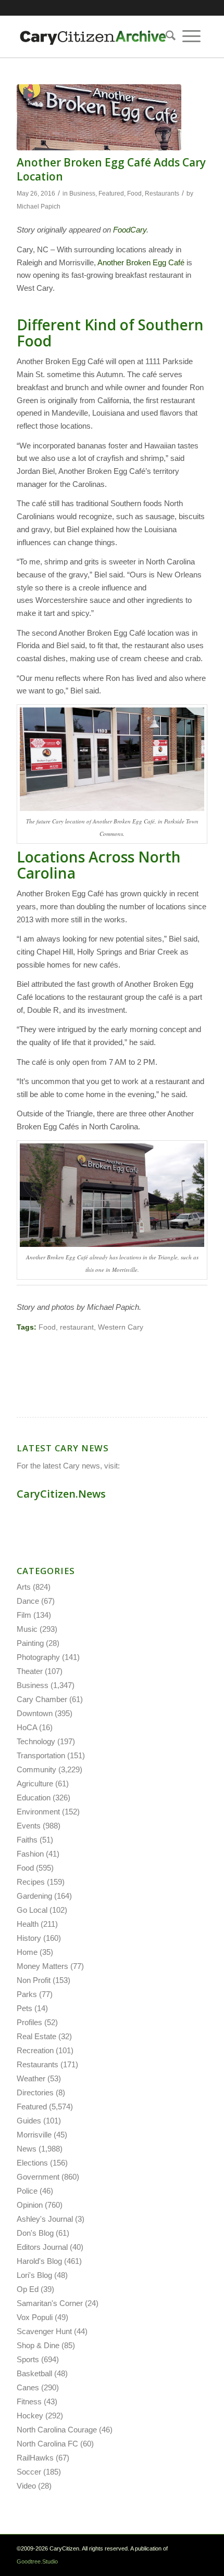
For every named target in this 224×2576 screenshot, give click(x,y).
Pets (24, 2008)
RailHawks (35, 2458)
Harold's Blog (39, 2261)
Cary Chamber (42, 1699)
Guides (29, 2121)
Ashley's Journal (45, 2219)
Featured (111, 194)
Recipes (31, 1882)
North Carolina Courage (57, 2430)
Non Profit (34, 1980)
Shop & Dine (38, 2345)
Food (134, 194)
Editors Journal (42, 2247)
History (29, 1938)
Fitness (29, 2401)
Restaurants (162, 194)
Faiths (27, 1840)
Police (27, 2191)
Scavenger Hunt (44, 2331)
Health (28, 1924)
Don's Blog (35, 2233)
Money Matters (42, 1966)
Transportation (41, 1755)
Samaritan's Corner (50, 2303)
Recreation (35, 2050)
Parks (27, 1994)
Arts (24, 1587)
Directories (35, 2092)
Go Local (32, 1910)
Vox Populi (35, 2317)
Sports (28, 2359)
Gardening (34, 1896)
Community (36, 1769)
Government (38, 2177)
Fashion (30, 1854)
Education (34, 1798)
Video (26, 2486)
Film (24, 1615)
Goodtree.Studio (37, 2561)
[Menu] (191, 36)
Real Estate (36, 2036)
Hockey (30, 2416)
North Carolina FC (47, 2444)
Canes (28, 2387)
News (27, 2149)
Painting (30, 1643)
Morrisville (34, 2135)
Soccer (29, 2472)
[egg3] (99, 117)
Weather (31, 2078)
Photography (38, 1657)
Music (27, 1629)
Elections (32, 2163)
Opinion (30, 2205)
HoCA (27, 1727)
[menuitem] (167, 36)
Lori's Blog (34, 2275)
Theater (30, 1671)
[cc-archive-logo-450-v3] (93, 36)
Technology (36, 1741)
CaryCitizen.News (61, 1494)
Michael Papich (39, 207)
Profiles (29, 2022)
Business (82, 194)
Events (29, 1826)
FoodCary (130, 230)
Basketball (34, 2373)
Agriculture (35, 1783)
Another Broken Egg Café (141, 262)
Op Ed (28, 2289)
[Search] (167, 36)
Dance (28, 1601)
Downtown (35, 1713)
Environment (38, 1812)
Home (27, 1952)
